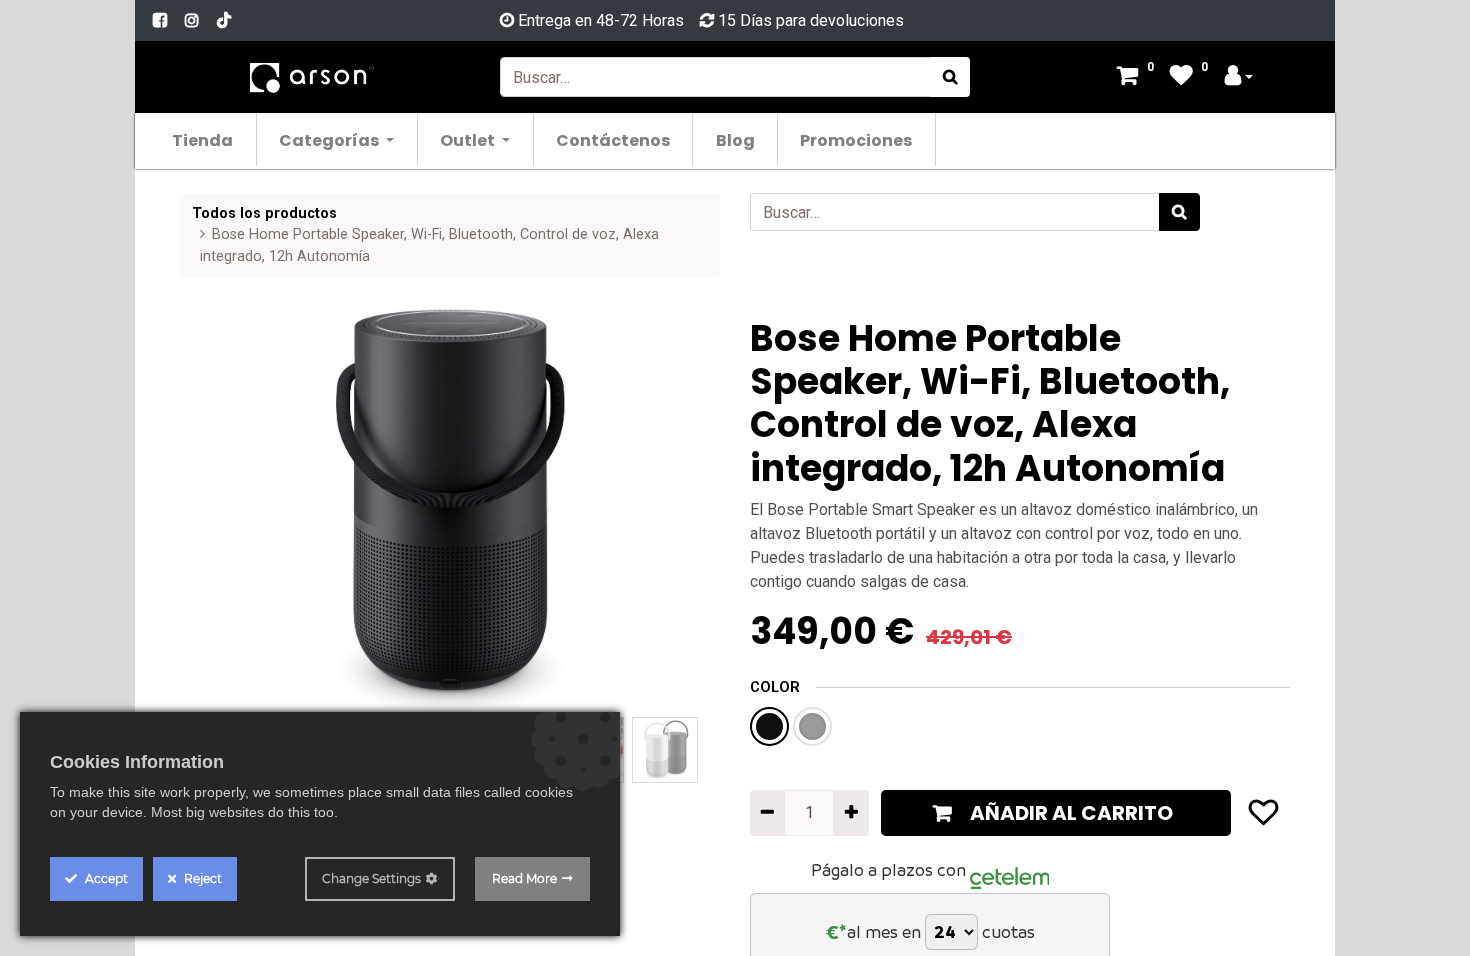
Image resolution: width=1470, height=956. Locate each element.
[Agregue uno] (850, 813)
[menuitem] (203, 139)
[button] (220, 509)
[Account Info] (1239, 77)
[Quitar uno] (767, 813)
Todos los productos (264, 213)
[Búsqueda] (950, 77)
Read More (524, 878)
